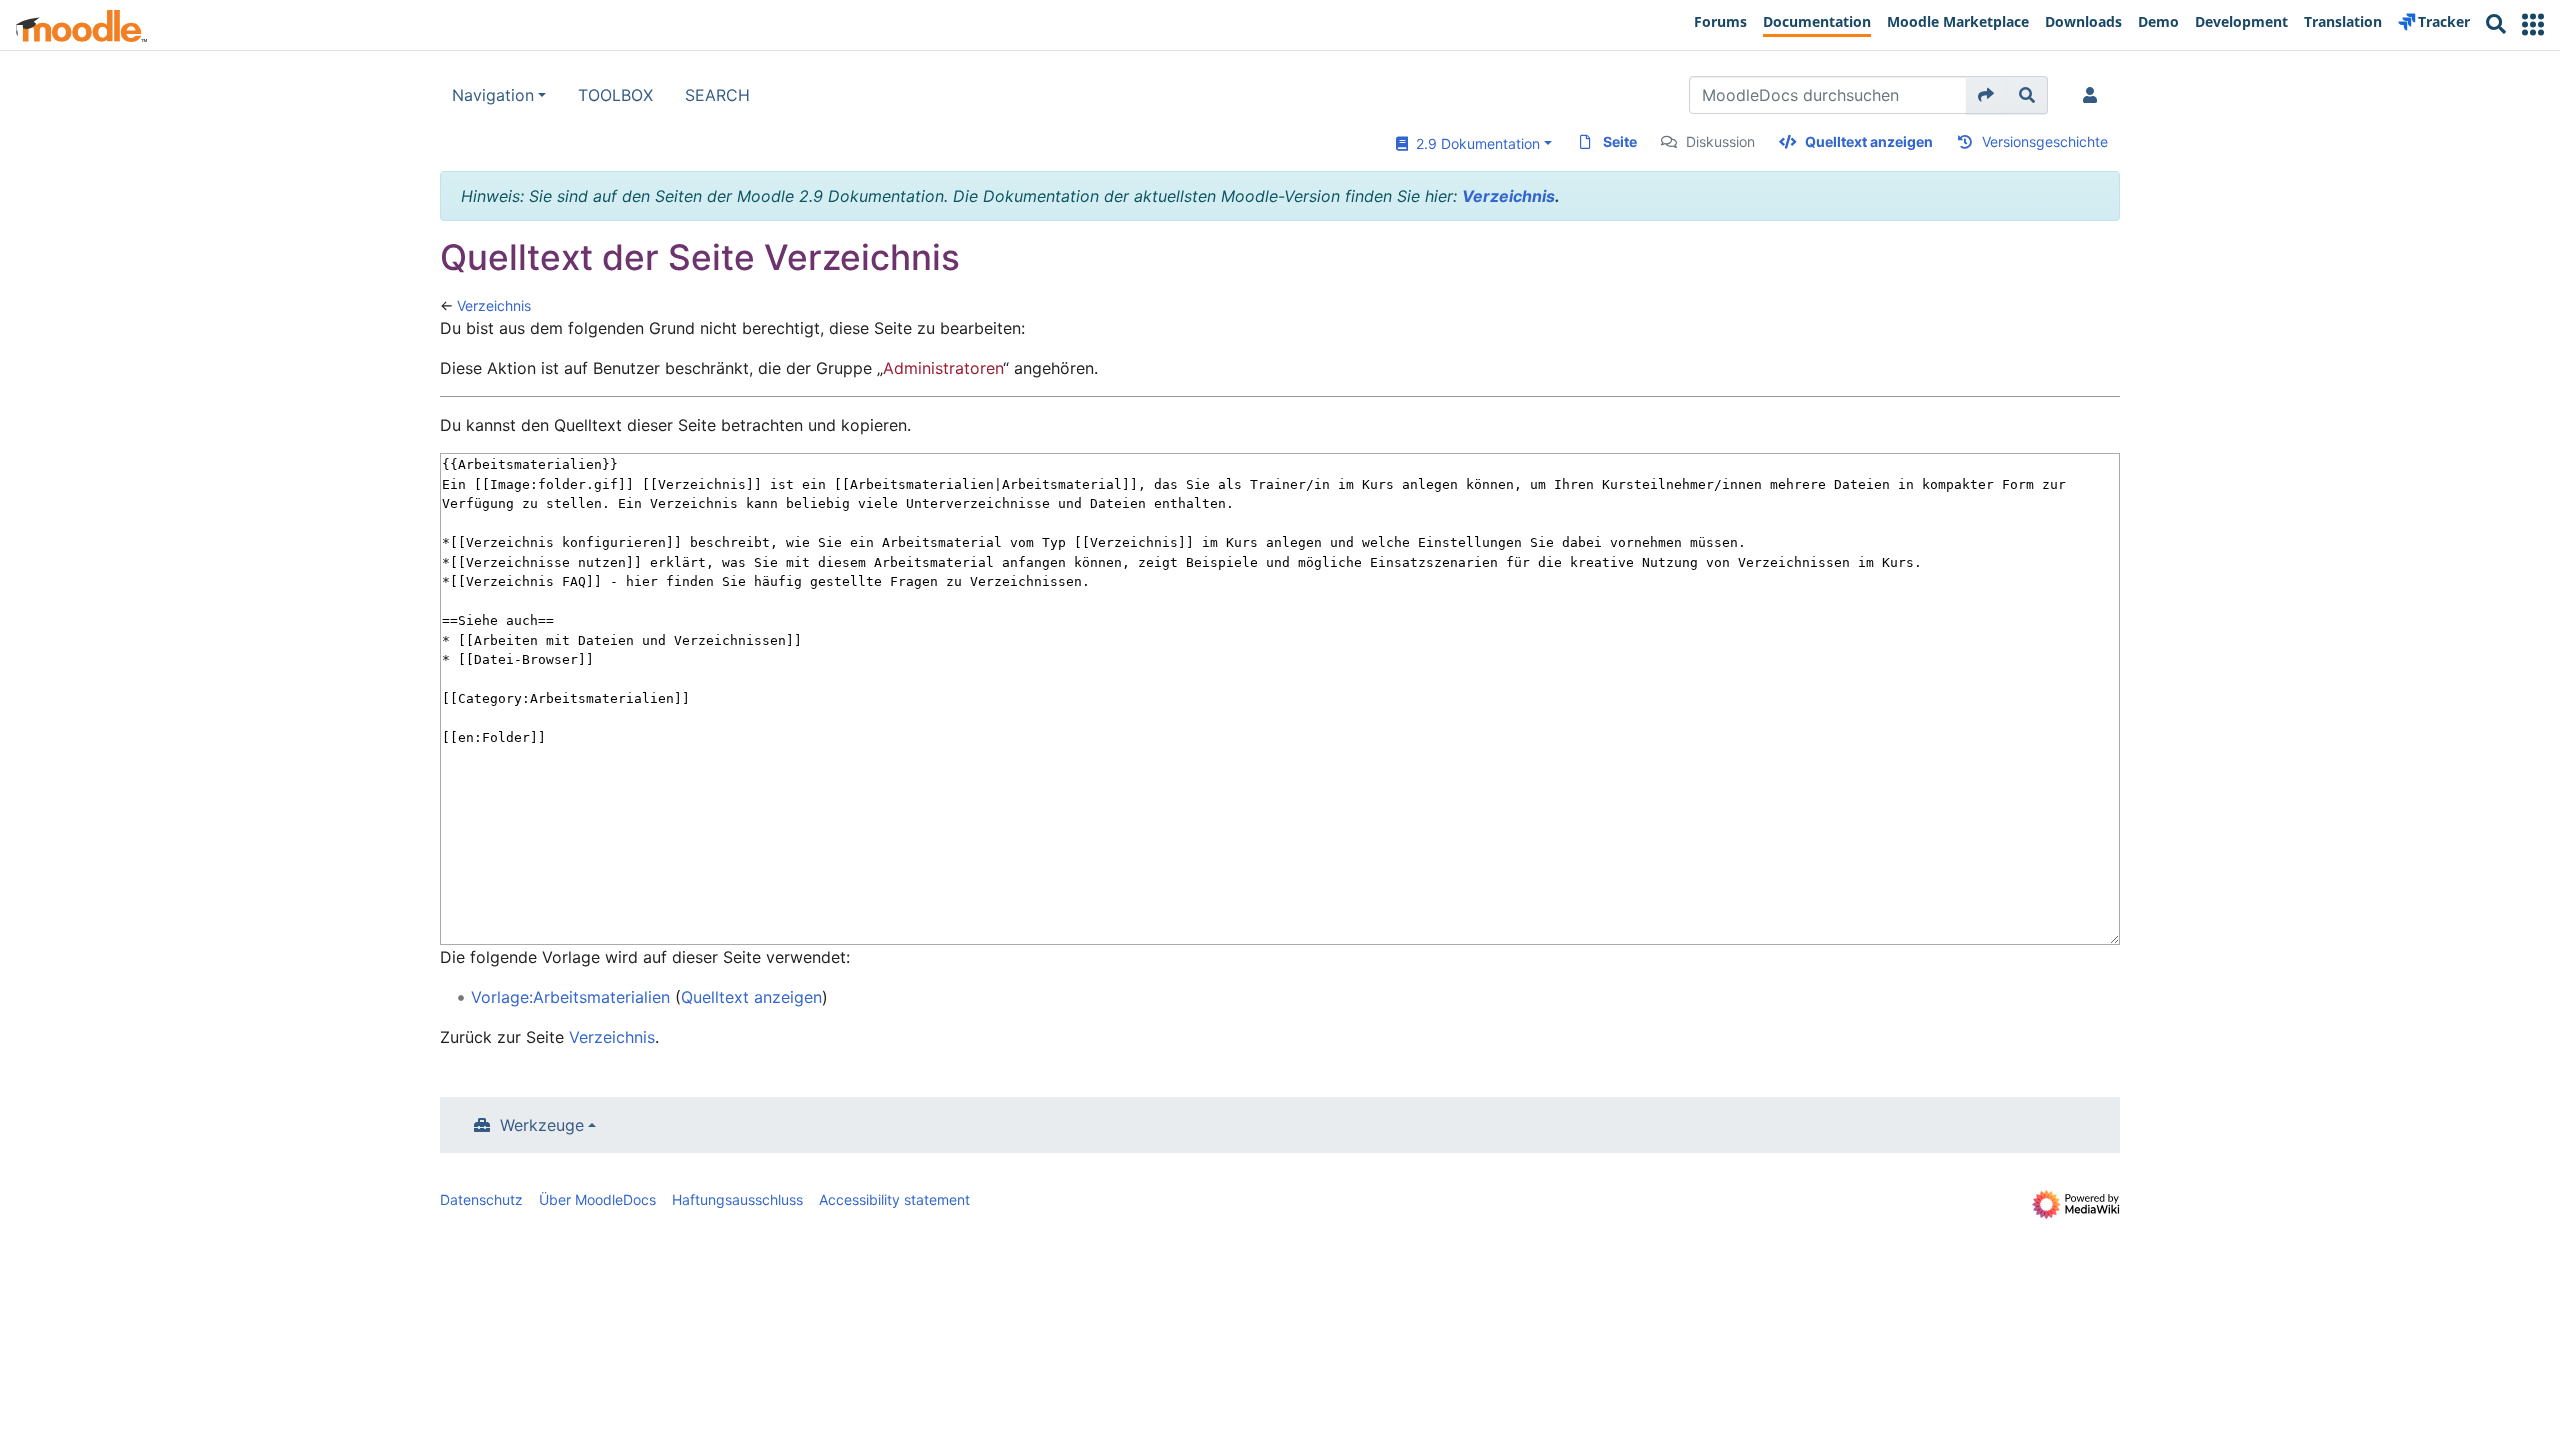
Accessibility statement (894, 1199)
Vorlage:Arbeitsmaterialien (570, 997)
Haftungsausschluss (737, 1199)
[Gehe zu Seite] (1986, 95)
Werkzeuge (542, 1125)
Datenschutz (481, 1199)
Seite (1620, 141)
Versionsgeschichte (2045, 141)
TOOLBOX (615, 95)
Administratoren (943, 368)
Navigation (493, 95)
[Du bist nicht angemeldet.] (2094, 95)
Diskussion (1720, 141)
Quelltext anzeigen (1869, 141)
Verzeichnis (1508, 196)
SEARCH (717, 95)
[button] (2533, 24)
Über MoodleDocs (597, 1199)
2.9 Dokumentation (1474, 143)
